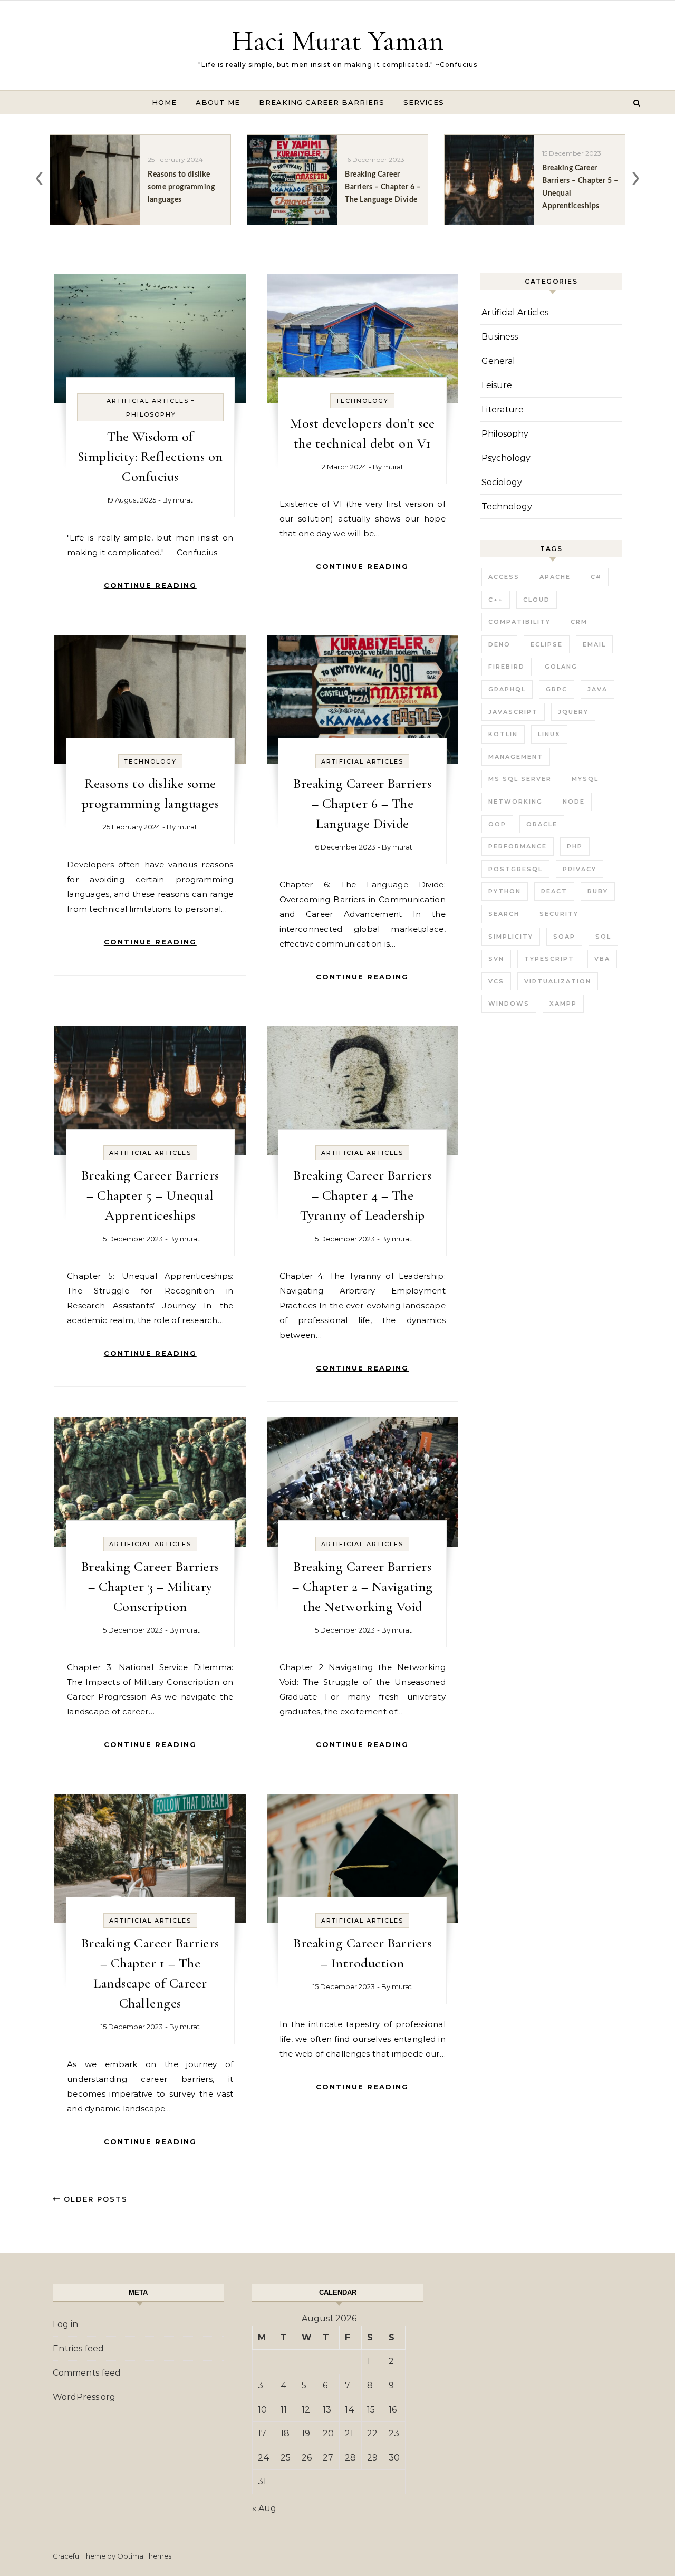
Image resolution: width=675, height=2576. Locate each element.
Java (597, 689)
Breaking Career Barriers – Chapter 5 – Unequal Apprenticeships (150, 1195)
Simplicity (511, 937)
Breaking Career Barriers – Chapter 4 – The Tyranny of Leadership (362, 1195)
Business (500, 337)
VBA (602, 959)
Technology (362, 401)
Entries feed (78, 2348)
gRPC (557, 689)
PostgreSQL (515, 869)
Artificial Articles (148, 401)
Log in (65, 2324)
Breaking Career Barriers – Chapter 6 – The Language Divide (362, 803)
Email (594, 644)
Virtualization (558, 981)
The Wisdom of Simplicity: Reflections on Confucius (150, 456)
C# (596, 577)
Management (516, 757)
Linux (549, 734)
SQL (603, 937)
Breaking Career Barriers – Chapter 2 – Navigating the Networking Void (363, 1586)
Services (424, 102)
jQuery (573, 712)
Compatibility (519, 622)
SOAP (564, 937)
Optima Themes (144, 2556)
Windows (509, 1004)
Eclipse (547, 644)
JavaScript (513, 712)
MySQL (585, 779)
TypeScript (549, 959)
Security (559, 914)
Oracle (542, 824)
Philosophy (151, 414)
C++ (496, 600)
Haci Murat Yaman (338, 40)
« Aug (264, 2508)
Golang (561, 667)
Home (164, 102)
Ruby (598, 891)
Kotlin (503, 734)
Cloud (537, 600)
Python (505, 891)
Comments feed (87, 2373)
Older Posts (94, 2199)
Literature (503, 409)
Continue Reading (150, 585)
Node (574, 802)
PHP (575, 846)
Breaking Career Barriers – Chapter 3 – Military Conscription (150, 1586)
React (554, 891)
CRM (579, 622)
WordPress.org (84, 2397)
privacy (580, 869)
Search (504, 914)
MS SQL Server (520, 779)
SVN (496, 959)
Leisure (497, 385)
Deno (499, 644)
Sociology (502, 482)
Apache (555, 577)
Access (504, 577)
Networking (515, 802)
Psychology (506, 458)
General (498, 361)
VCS (496, 981)
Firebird (507, 667)
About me (218, 102)
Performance (518, 846)
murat (183, 500)
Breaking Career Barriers (322, 102)
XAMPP (563, 1004)
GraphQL (507, 689)
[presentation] (39, 176)
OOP (497, 824)
